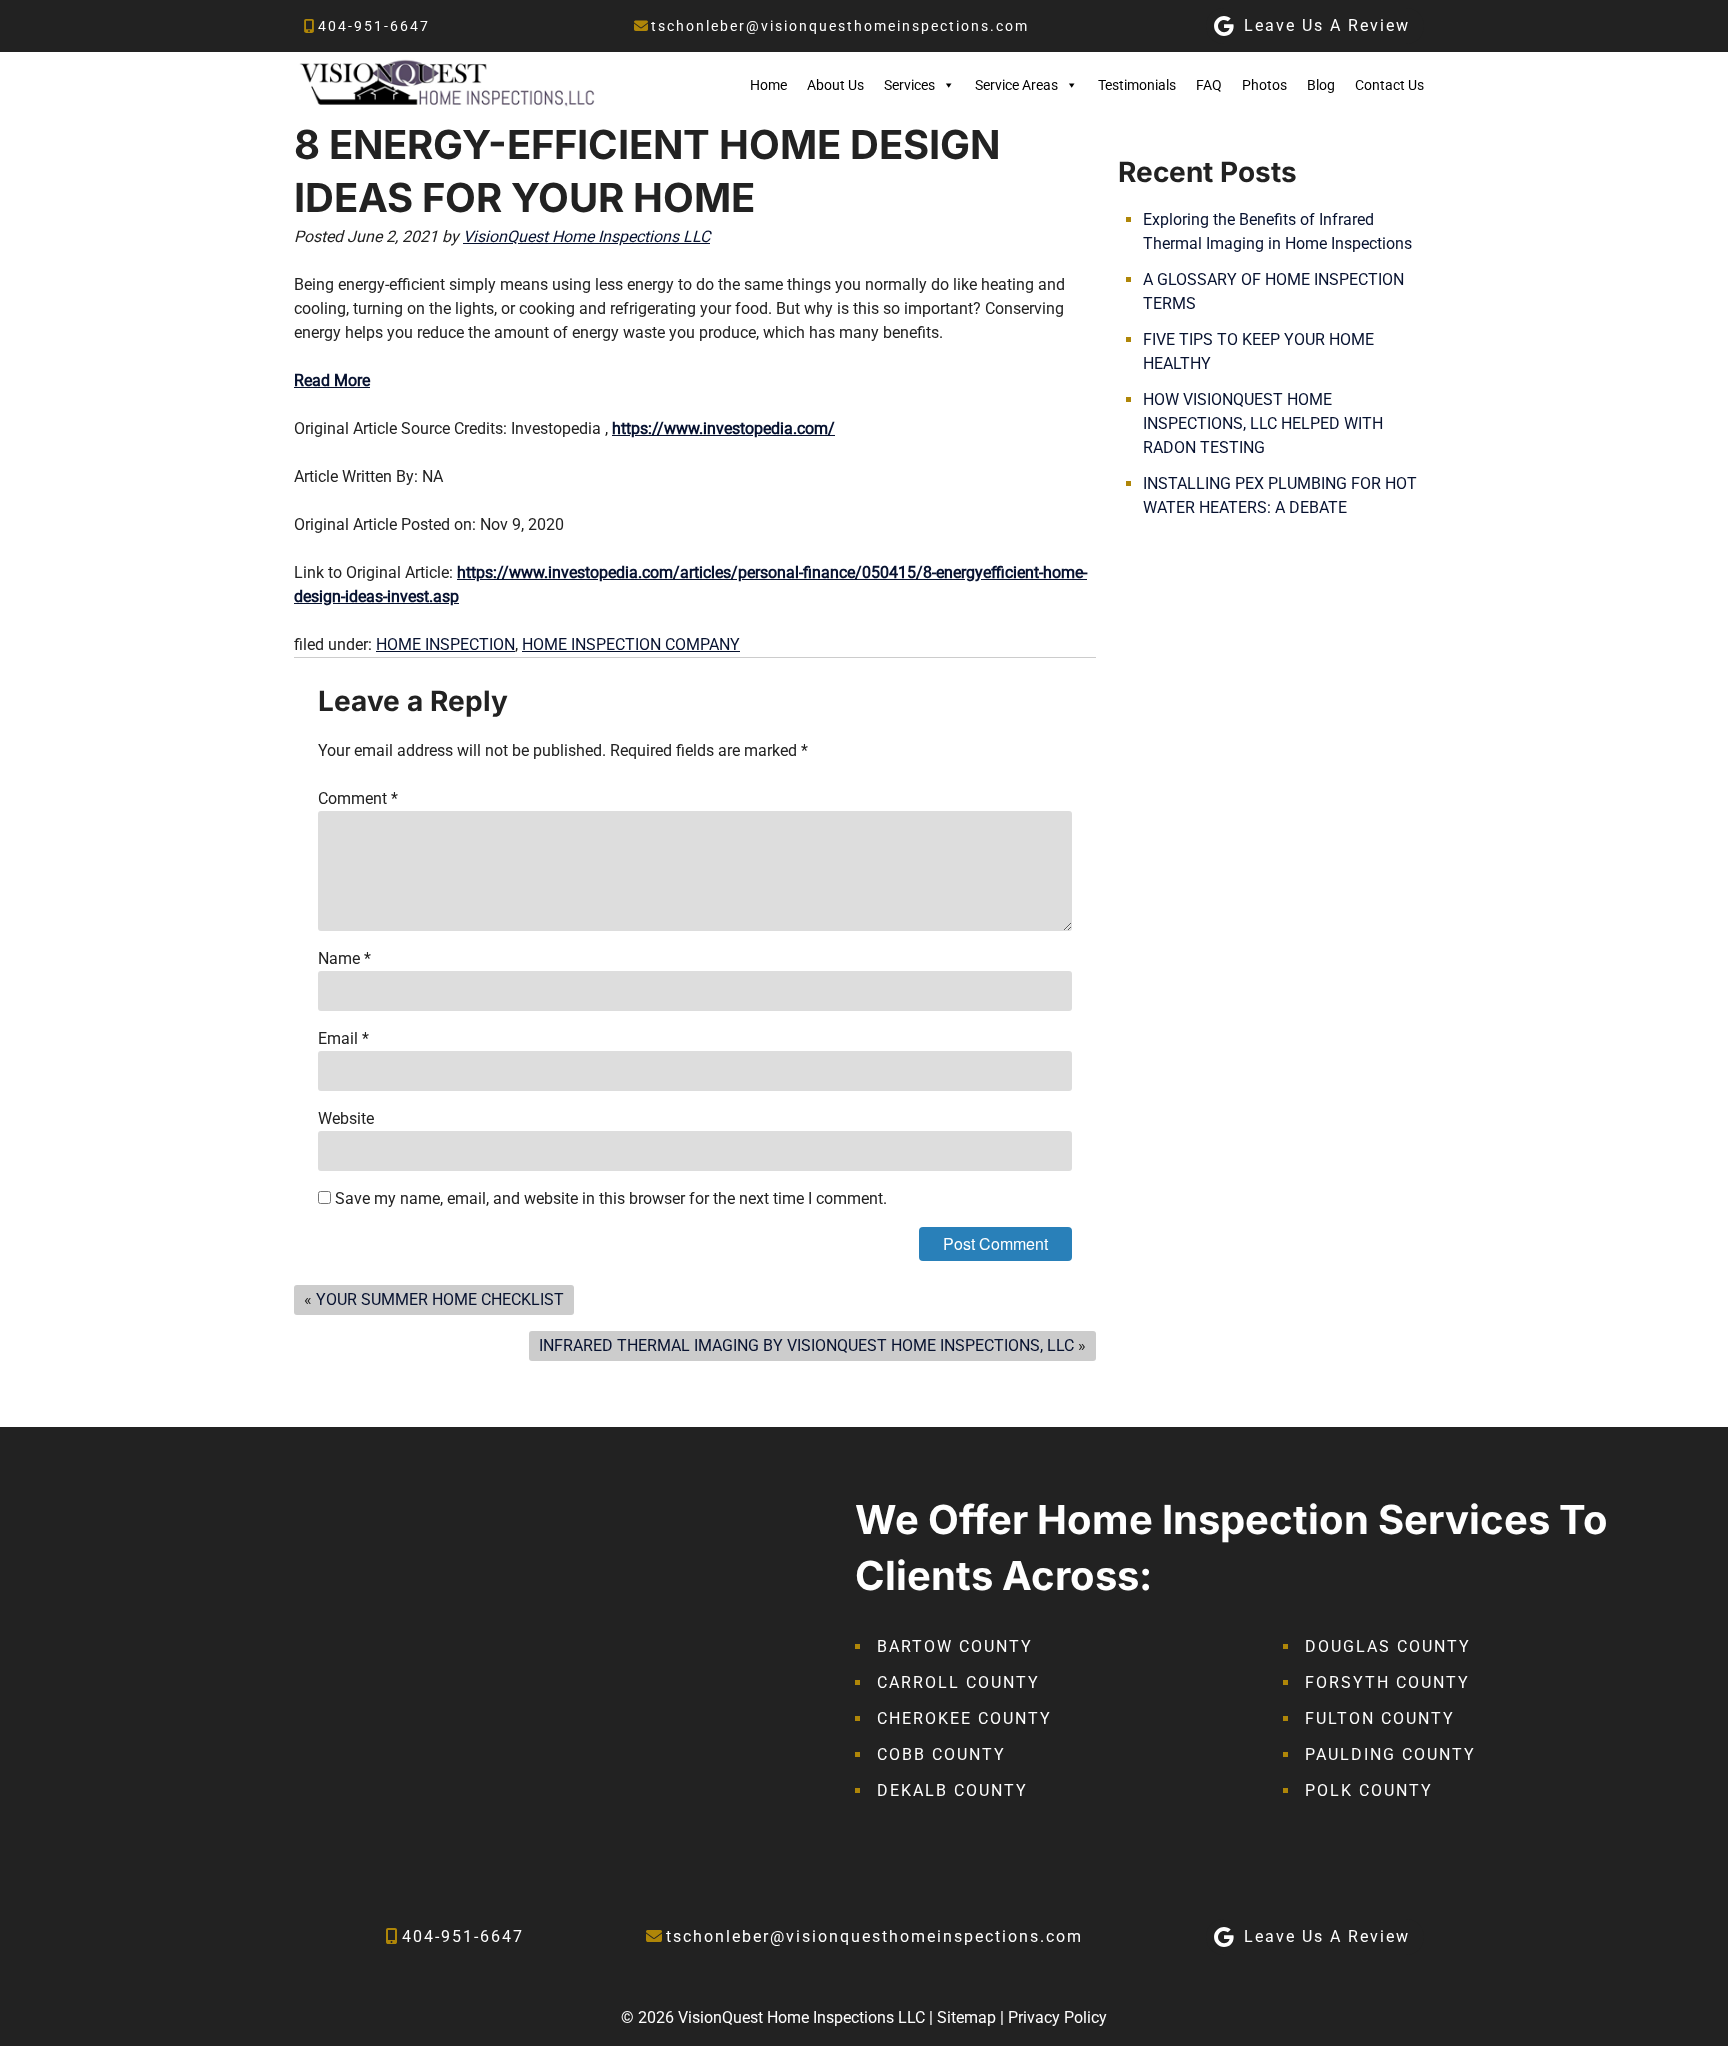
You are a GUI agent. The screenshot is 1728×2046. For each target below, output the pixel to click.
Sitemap (966, 2017)
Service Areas (1016, 85)
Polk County (1369, 1790)
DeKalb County (952, 1790)
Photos (1264, 85)
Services (909, 85)
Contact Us (1389, 85)
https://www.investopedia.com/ (723, 428)
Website (346, 1118)
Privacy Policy (1057, 2017)
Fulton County (1380, 1718)
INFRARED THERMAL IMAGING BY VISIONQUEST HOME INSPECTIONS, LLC (806, 1345)
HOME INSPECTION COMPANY (631, 644)
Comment (358, 798)
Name (344, 958)
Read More (332, 380)
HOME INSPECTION (445, 644)
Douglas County (1388, 1646)
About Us (835, 85)
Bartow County (955, 1646)
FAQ (1209, 85)
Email (343, 1038)
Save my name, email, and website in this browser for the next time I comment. (611, 1198)
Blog (1321, 85)
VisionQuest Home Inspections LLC (586, 236)
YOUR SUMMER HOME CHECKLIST (440, 1299)
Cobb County (941, 1754)
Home (768, 85)
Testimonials (1137, 85)
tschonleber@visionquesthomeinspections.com (840, 26)
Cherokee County (964, 1718)
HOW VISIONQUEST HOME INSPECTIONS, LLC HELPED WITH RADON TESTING (1263, 423)
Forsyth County (1387, 1682)
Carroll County (958, 1682)
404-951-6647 (374, 26)
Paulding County (1390, 1754)
